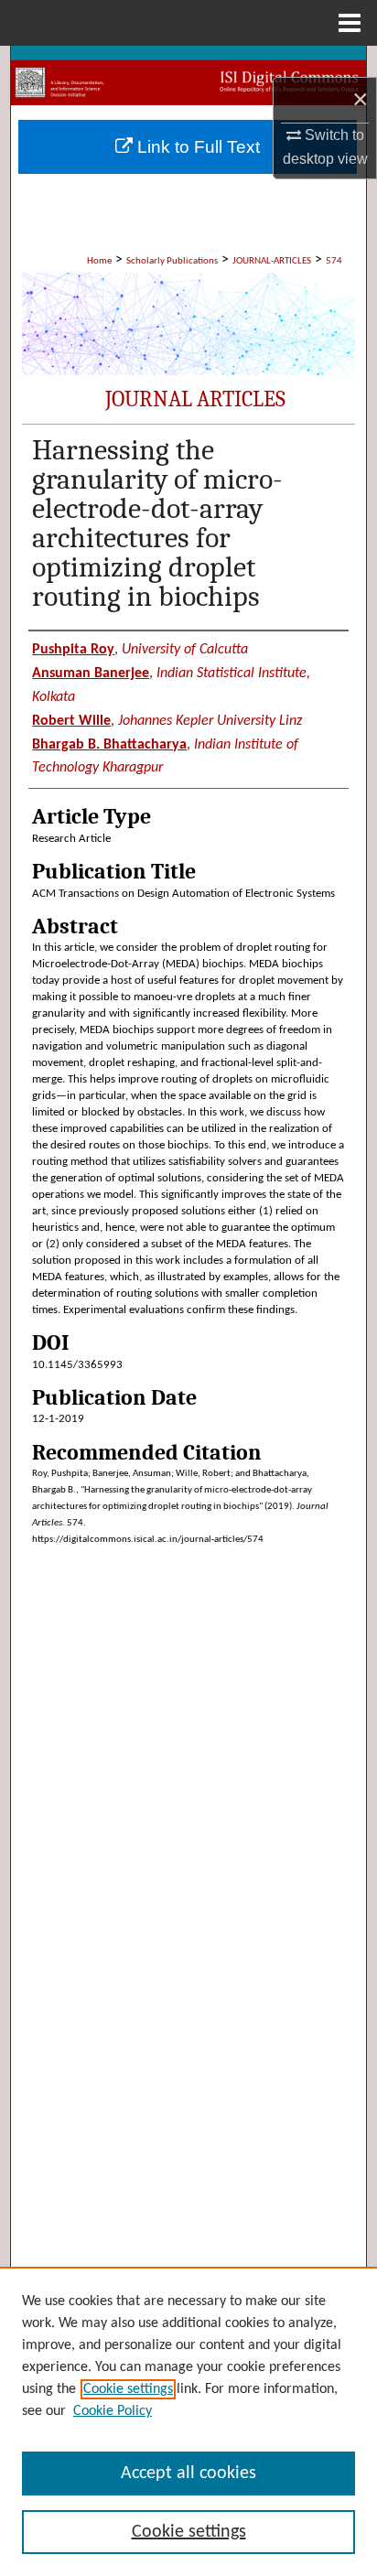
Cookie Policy (113, 2411)
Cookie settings (128, 2389)
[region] (188, 2421)
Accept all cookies (188, 2474)
